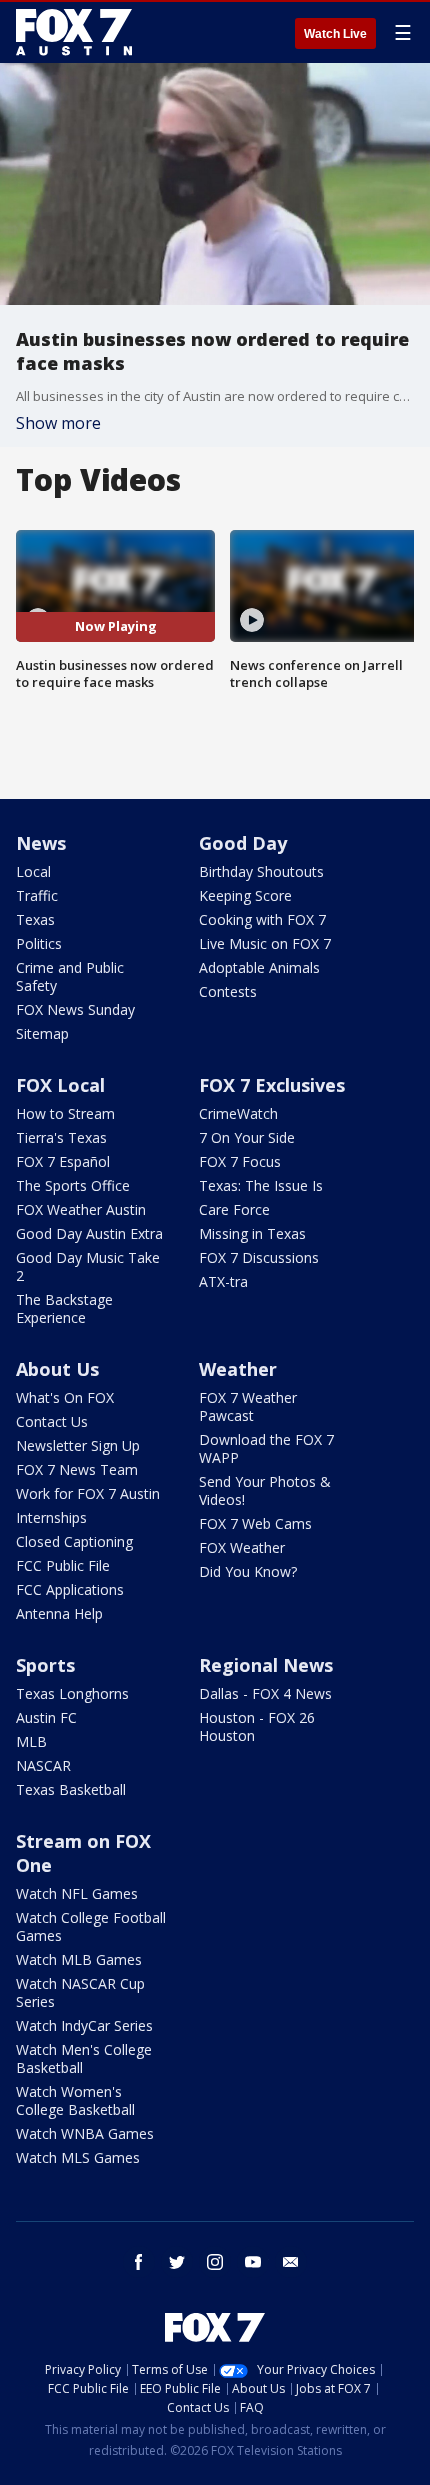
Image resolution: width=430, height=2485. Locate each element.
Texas (35, 919)
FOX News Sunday (75, 1009)
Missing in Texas (252, 1233)
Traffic (37, 895)
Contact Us (52, 1421)
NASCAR (43, 1765)
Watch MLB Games (79, 1959)
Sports (45, 1665)
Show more (58, 423)
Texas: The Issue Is (261, 1185)
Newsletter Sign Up (78, 1445)
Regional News (266, 1665)
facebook (139, 2262)
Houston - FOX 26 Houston (257, 1726)
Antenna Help (59, 1613)
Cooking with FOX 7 (262, 919)
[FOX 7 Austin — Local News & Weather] (74, 32)
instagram (215, 2262)
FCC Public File (63, 1565)
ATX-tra (223, 1281)
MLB (31, 1741)
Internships (51, 1517)
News (41, 843)
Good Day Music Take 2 (88, 1266)
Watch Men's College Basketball (84, 2058)
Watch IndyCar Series (84, 2025)
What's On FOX (65, 1397)
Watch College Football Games (91, 1926)
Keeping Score (245, 895)
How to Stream (65, 1113)
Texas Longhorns (72, 1693)
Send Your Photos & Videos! (265, 1490)
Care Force (234, 1209)
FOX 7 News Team (77, 1469)
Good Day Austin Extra (89, 1233)
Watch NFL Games (77, 1893)
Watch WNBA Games (85, 2133)
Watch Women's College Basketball (75, 2100)
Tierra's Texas (61, 1137)
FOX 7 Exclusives (272, 1085)
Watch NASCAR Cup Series (80, 1992)
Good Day (243, 843)
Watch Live (335, 34)
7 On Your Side (247, 1137)
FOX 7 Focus (240, 1161)
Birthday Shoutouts (261, 871)
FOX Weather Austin (81, 1209)
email (291, 2262)
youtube (253, 2262)
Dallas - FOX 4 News (265, 1693)
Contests (228, 991)
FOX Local (60, 1085)
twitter (177, 2262)
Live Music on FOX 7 (265, 943)
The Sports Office (73, 1185)
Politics (39, 943)
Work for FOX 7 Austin (88, 1493)
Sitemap (42, 1033)
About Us (57, 1369)
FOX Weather (242, 1547)
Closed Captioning (74, 1541)
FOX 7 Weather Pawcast (248, 1406)
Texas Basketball (71, 1789)
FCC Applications (70, 1589)
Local (33, 871)
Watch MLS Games (78, 2157)
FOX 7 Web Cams (255, 1523)
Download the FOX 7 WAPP (266, 1448)
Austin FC (46, 1717)
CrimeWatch (238, 1113)
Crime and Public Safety (70, 976)
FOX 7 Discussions (259, 1257)
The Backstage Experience (64, 1308)
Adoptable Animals (259, 967)
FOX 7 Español (63, 1161)
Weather (238, 1369)
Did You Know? (248, 1571)
